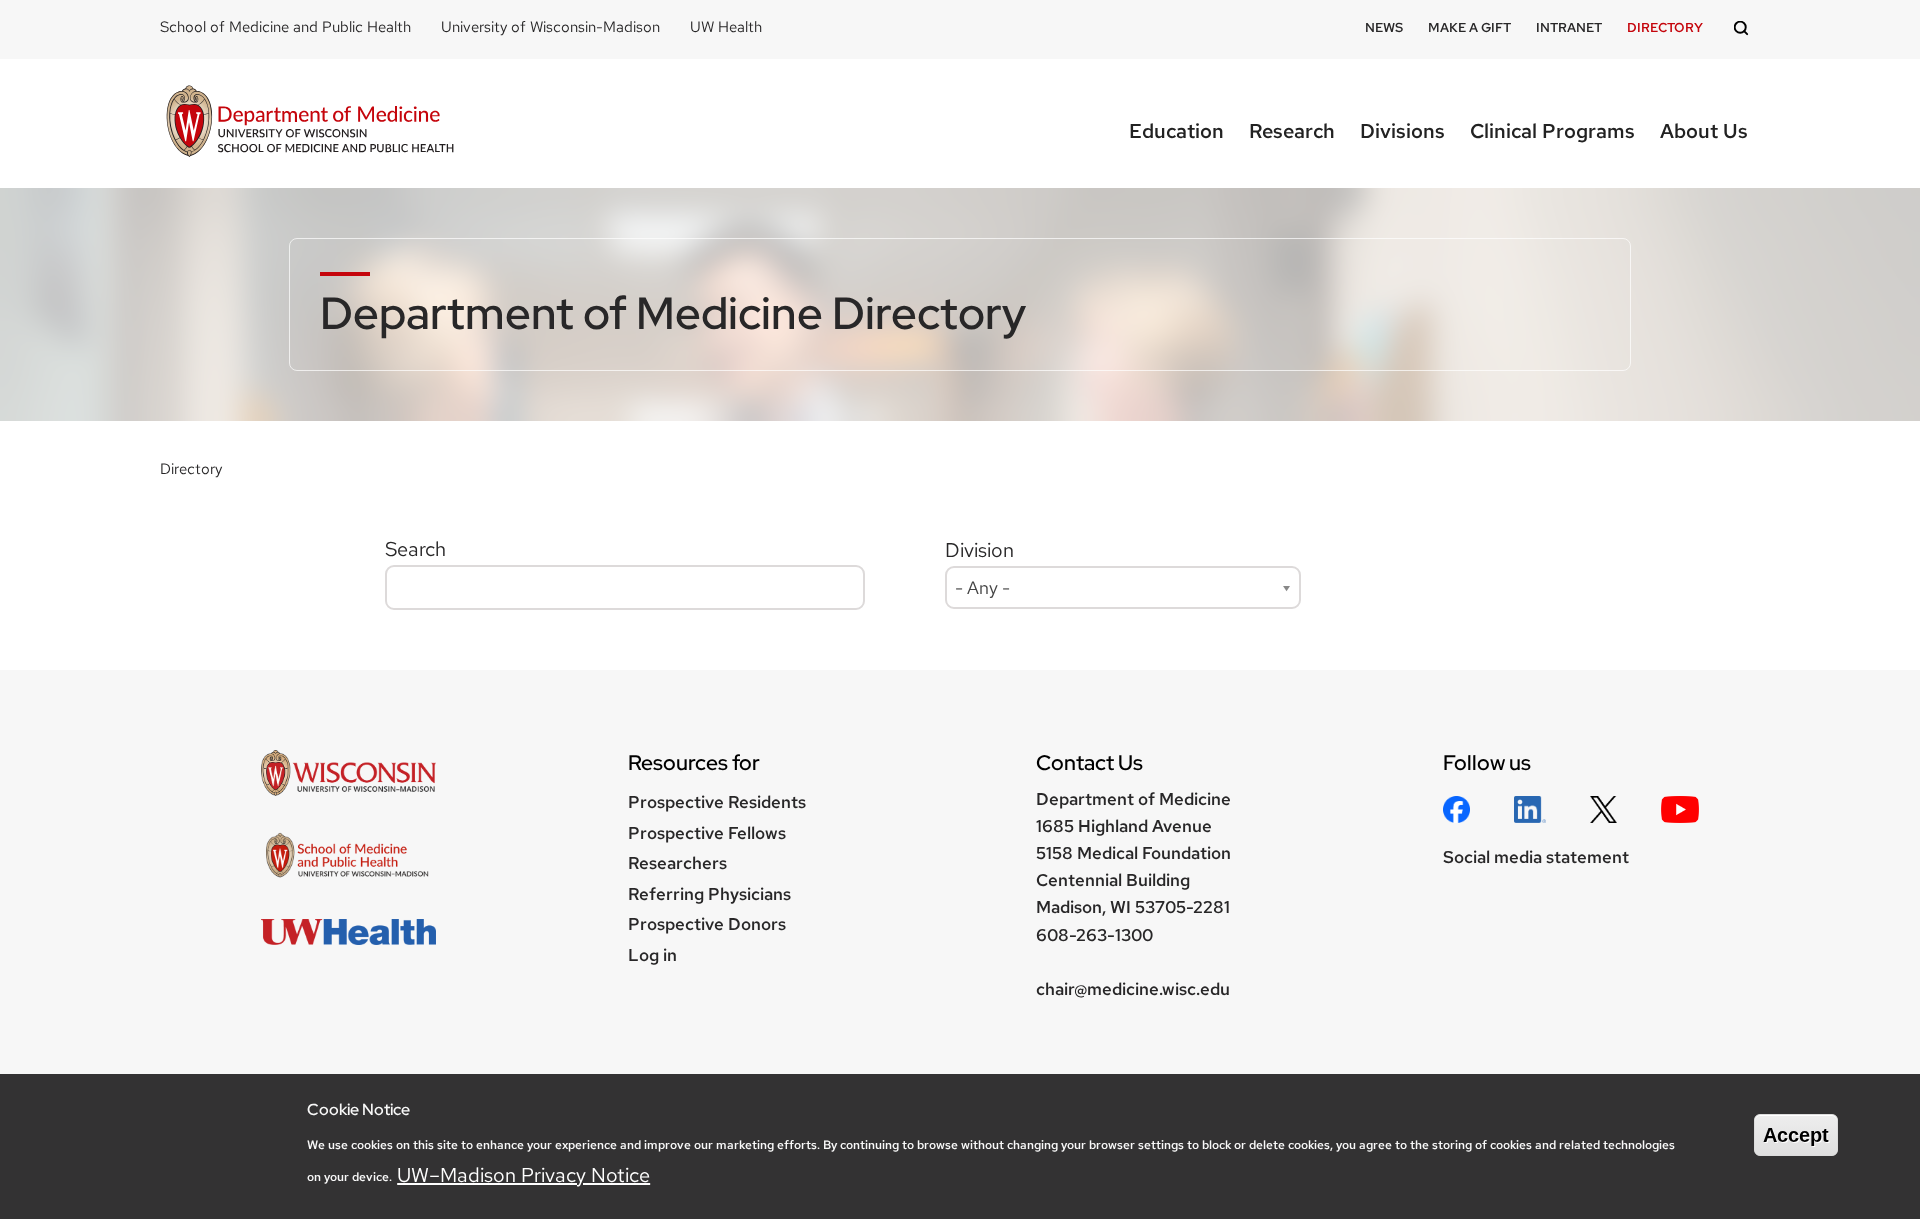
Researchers (677, 863)
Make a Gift (1469, 27)
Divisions (1402, 131)
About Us (1704, 131)
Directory (1665, 27)
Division (979, 550)
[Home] (310, 123)
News (1384, 27)
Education (1176, 131)
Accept (1796, 1135)
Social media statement (1536, 857)
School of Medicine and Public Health (285, 27)
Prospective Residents (717, 802)
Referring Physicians (709, 894)
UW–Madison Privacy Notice (523, 1174)
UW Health (726, 27)
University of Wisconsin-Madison (550, 27)
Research (1292, 131)
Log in (652, 955)
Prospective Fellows (707, 833)
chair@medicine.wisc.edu (1133, 989)
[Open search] (1744, 29)
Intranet (1569, 27)
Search (415, 549)
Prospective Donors (707, 924)
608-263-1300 (1094, 935)
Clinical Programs (1552, 131)
